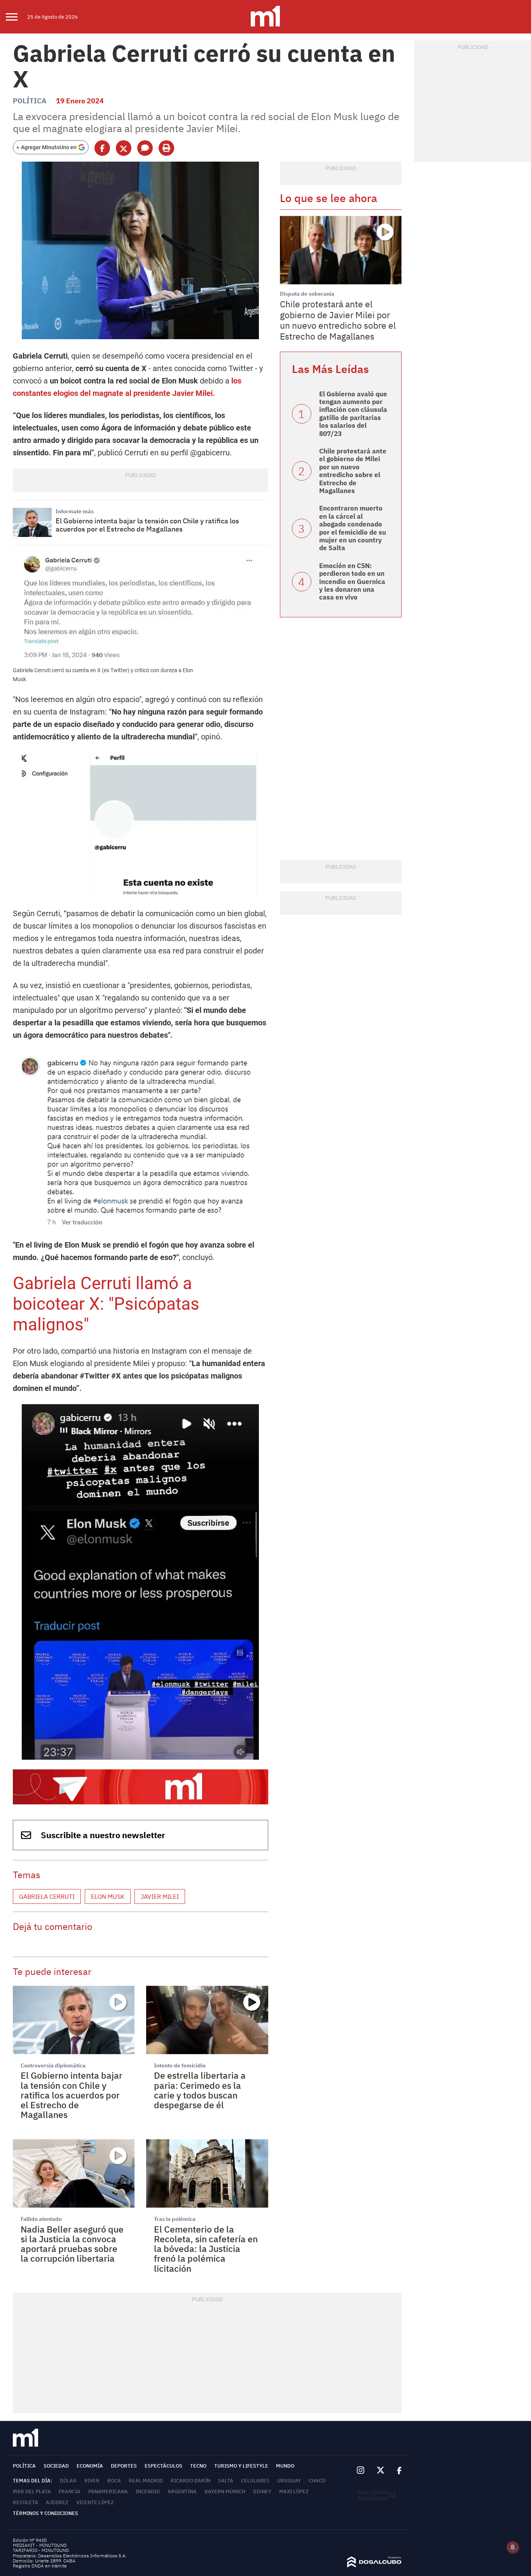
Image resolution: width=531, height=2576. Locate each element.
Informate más (75, 511)
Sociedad (56, 2466)
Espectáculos (163, 2466)
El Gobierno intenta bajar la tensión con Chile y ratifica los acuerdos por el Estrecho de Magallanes (147, 525)
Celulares (255, 2481)
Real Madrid (146, 2481)
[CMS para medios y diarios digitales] (374, 2565)
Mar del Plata (32, 2491)
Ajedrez (57, 2502)
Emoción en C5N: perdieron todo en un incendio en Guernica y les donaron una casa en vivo (352, 582)
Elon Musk (108, 1896)
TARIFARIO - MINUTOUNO (41, 2550)
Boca (114, 2481)
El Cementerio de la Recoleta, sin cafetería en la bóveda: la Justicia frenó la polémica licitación (206, 2249)
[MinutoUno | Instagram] (361, 2471)
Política (30, 101)
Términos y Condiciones (45, 2513)
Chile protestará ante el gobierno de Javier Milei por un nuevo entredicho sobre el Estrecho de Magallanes (338, 320)
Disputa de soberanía (307, 294)
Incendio (148, 2491)
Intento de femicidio (180, 2065)
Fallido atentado (41, 2219)
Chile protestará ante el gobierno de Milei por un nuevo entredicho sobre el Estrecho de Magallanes (353, 471)
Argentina (182, 2491)
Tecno (198, 2466)
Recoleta (25, 2502)
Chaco (317, 2481)
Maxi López (294, 2491)
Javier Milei (160, 1896)
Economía (90, 2466)
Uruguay (289, 2481)
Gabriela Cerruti (47, 1896)
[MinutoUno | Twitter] (381, 2470)
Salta (226, 2481)
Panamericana (108, 2491)
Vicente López (95, 2502)
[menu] (17, 17)
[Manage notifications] (513, 2547)
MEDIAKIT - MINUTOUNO (40, 2545)
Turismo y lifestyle (241, 2466)
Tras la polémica (175, 2219)
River (92, 2481)
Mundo (285, 2466)
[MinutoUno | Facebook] (396, 2471)
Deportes (124, 2466)
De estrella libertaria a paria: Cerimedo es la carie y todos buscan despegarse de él (200, 2090)
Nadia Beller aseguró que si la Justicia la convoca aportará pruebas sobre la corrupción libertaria (72, 2244)
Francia (70, 2491)
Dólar (68, 2481)
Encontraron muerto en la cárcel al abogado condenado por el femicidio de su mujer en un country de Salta (353, 528)
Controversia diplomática (53, 2065)
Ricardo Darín (190, 2481)
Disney (262, 2491)
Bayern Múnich (225, 2491)
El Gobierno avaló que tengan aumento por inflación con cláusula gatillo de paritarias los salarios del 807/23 (353, 414)
